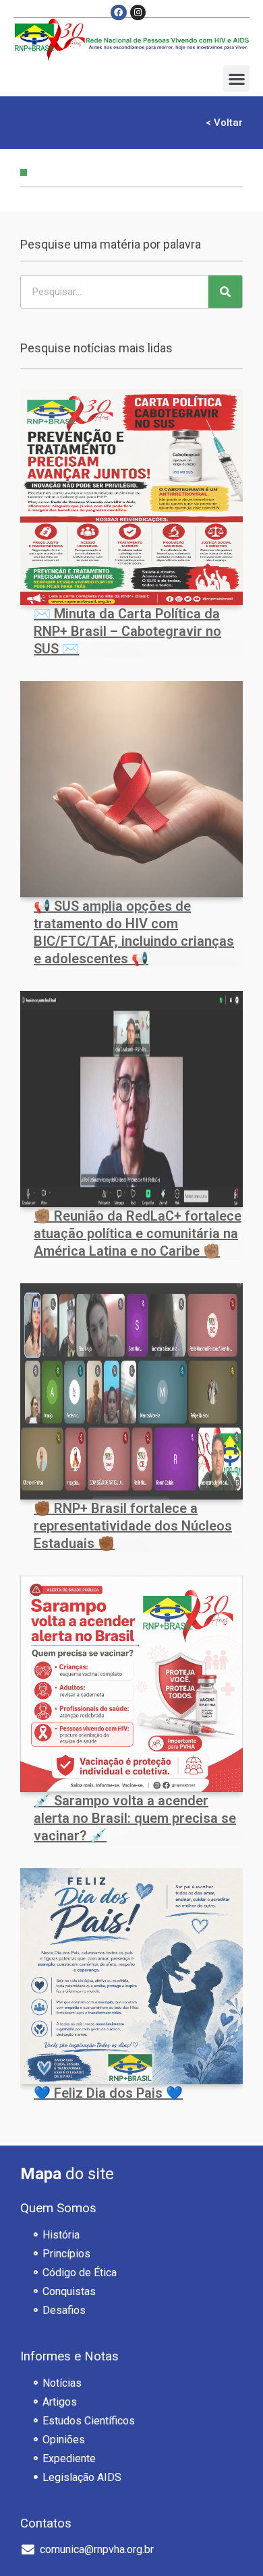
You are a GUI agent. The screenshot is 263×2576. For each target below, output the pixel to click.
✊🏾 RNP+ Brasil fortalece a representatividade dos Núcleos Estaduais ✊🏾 (133, 1526)
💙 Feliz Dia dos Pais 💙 (108, 2093)
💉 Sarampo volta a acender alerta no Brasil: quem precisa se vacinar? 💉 (135, 1818)
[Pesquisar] (225, 292)
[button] (236, 78)
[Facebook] (118, 12)
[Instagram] (138, 12)
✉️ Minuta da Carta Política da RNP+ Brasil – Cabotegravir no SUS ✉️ (127, 631)
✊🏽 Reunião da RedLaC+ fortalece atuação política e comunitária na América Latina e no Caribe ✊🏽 (138, 1233)
